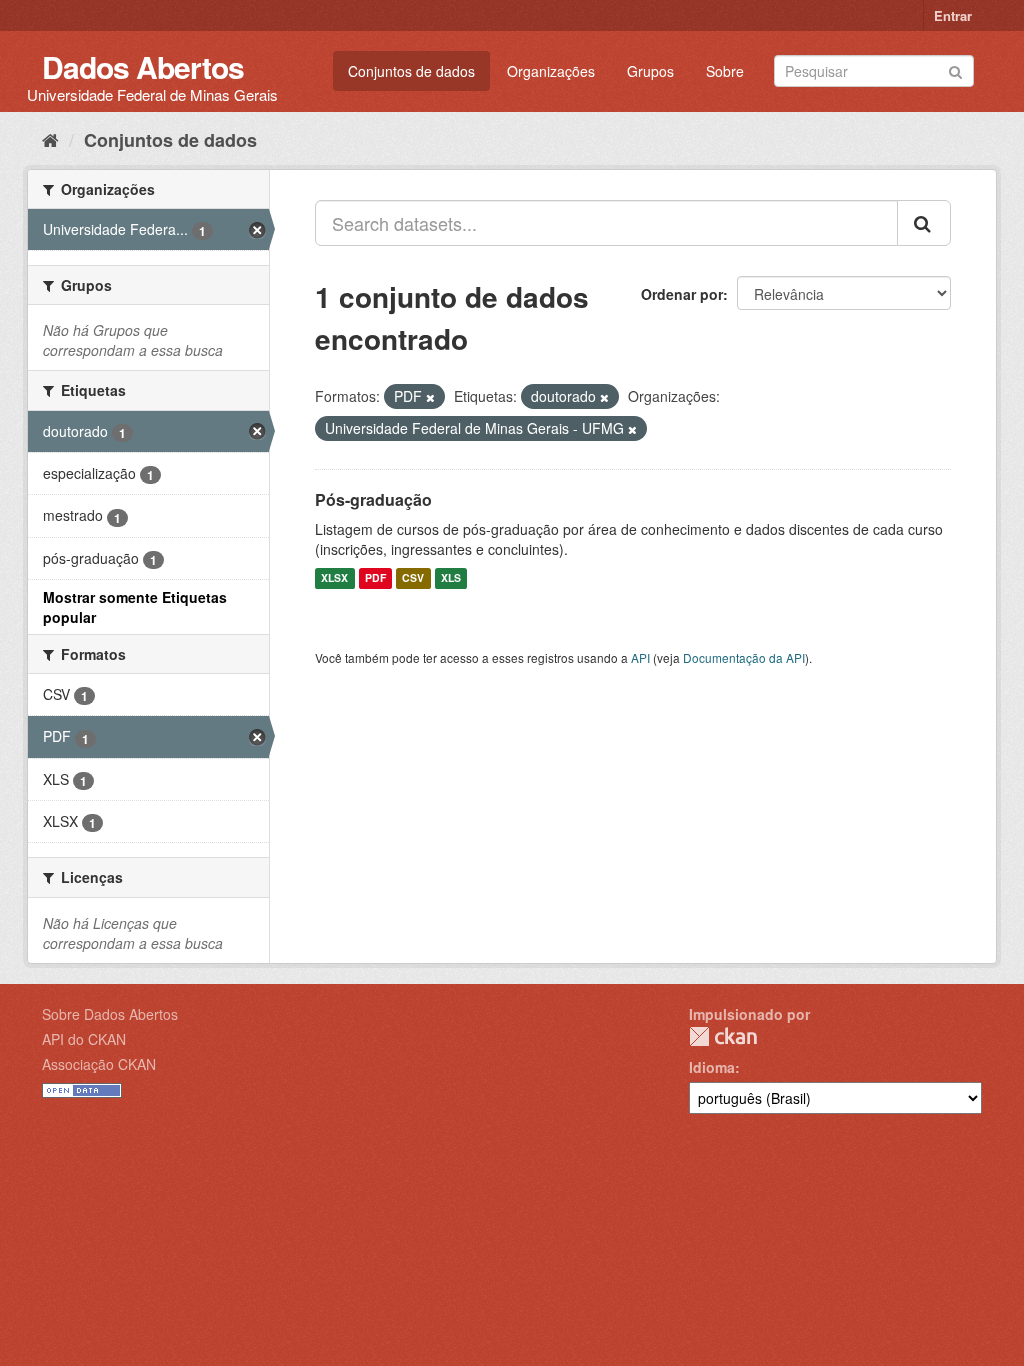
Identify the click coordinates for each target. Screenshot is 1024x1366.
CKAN (723, 1036)
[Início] (50, 139)
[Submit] (955, 69)
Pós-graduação (373, 499)
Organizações (551, 71)
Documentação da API (744, 657)
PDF (375, 578)
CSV (413, 578)
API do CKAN (84, 1039)
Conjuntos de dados (411, 71)
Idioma (712, 1067)
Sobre (725, 71)
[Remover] (430, 397)
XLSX (334, 578)
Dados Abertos (143, 66)
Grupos (650, 71)
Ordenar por (682, 294)
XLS (451, 578)
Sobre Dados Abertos (110, 1014)
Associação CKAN (99, 1064)
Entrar (953, 15)
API (640, 657)
